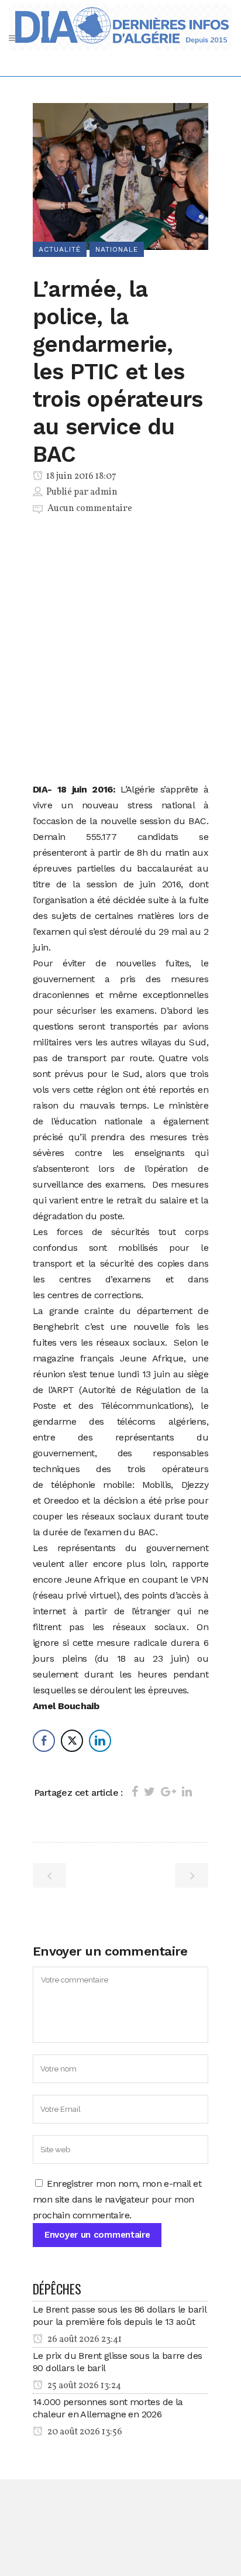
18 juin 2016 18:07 (80, 476)
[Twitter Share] (72, 1741)
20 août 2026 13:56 (84, 2432)
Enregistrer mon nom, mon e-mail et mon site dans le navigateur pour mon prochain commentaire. (117, 2199)
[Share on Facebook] (135, 1792)
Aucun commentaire (90, 509)
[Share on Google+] (168, 1792)
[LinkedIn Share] (100, 1741)
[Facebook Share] (44, 1741)
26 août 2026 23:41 (84, 2340)
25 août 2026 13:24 (83, 2386)
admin (104, 492)
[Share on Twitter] (149, 1792)
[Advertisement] (120, 651)
